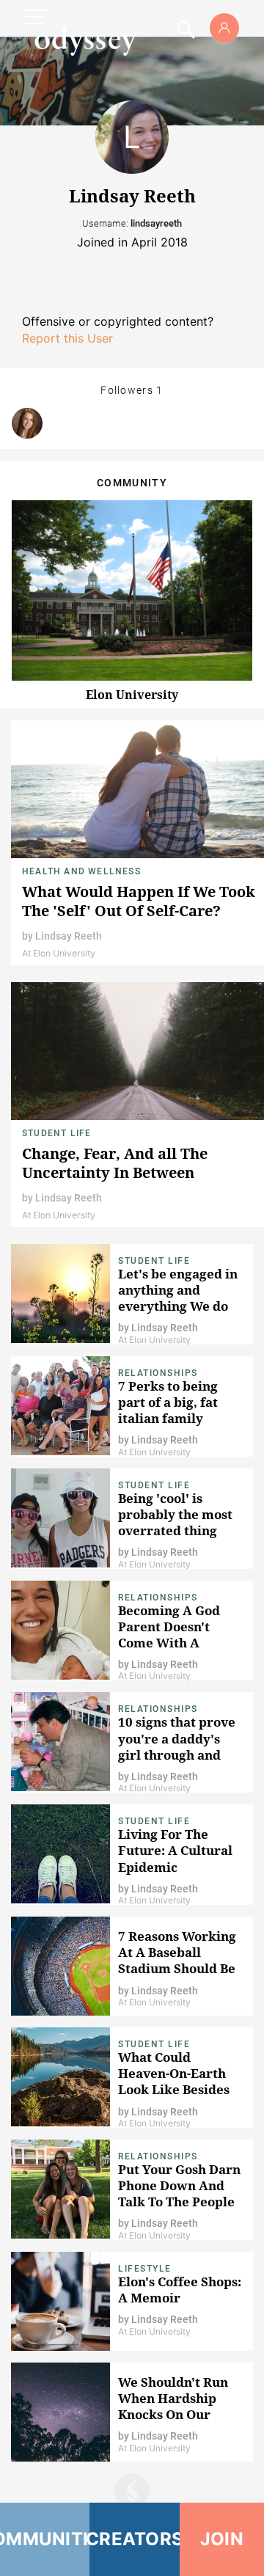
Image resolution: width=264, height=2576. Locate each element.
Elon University (132, 695)
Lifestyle (145, 2269)
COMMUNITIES (45, 2539)
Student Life (56, 1133)
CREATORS (134, 2539)
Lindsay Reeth (69, 936)
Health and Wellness (81, 871)
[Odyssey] (85, 40)
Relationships (158, 1373)
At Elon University (59, 953)
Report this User (67, 338)
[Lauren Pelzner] (27, 423)
